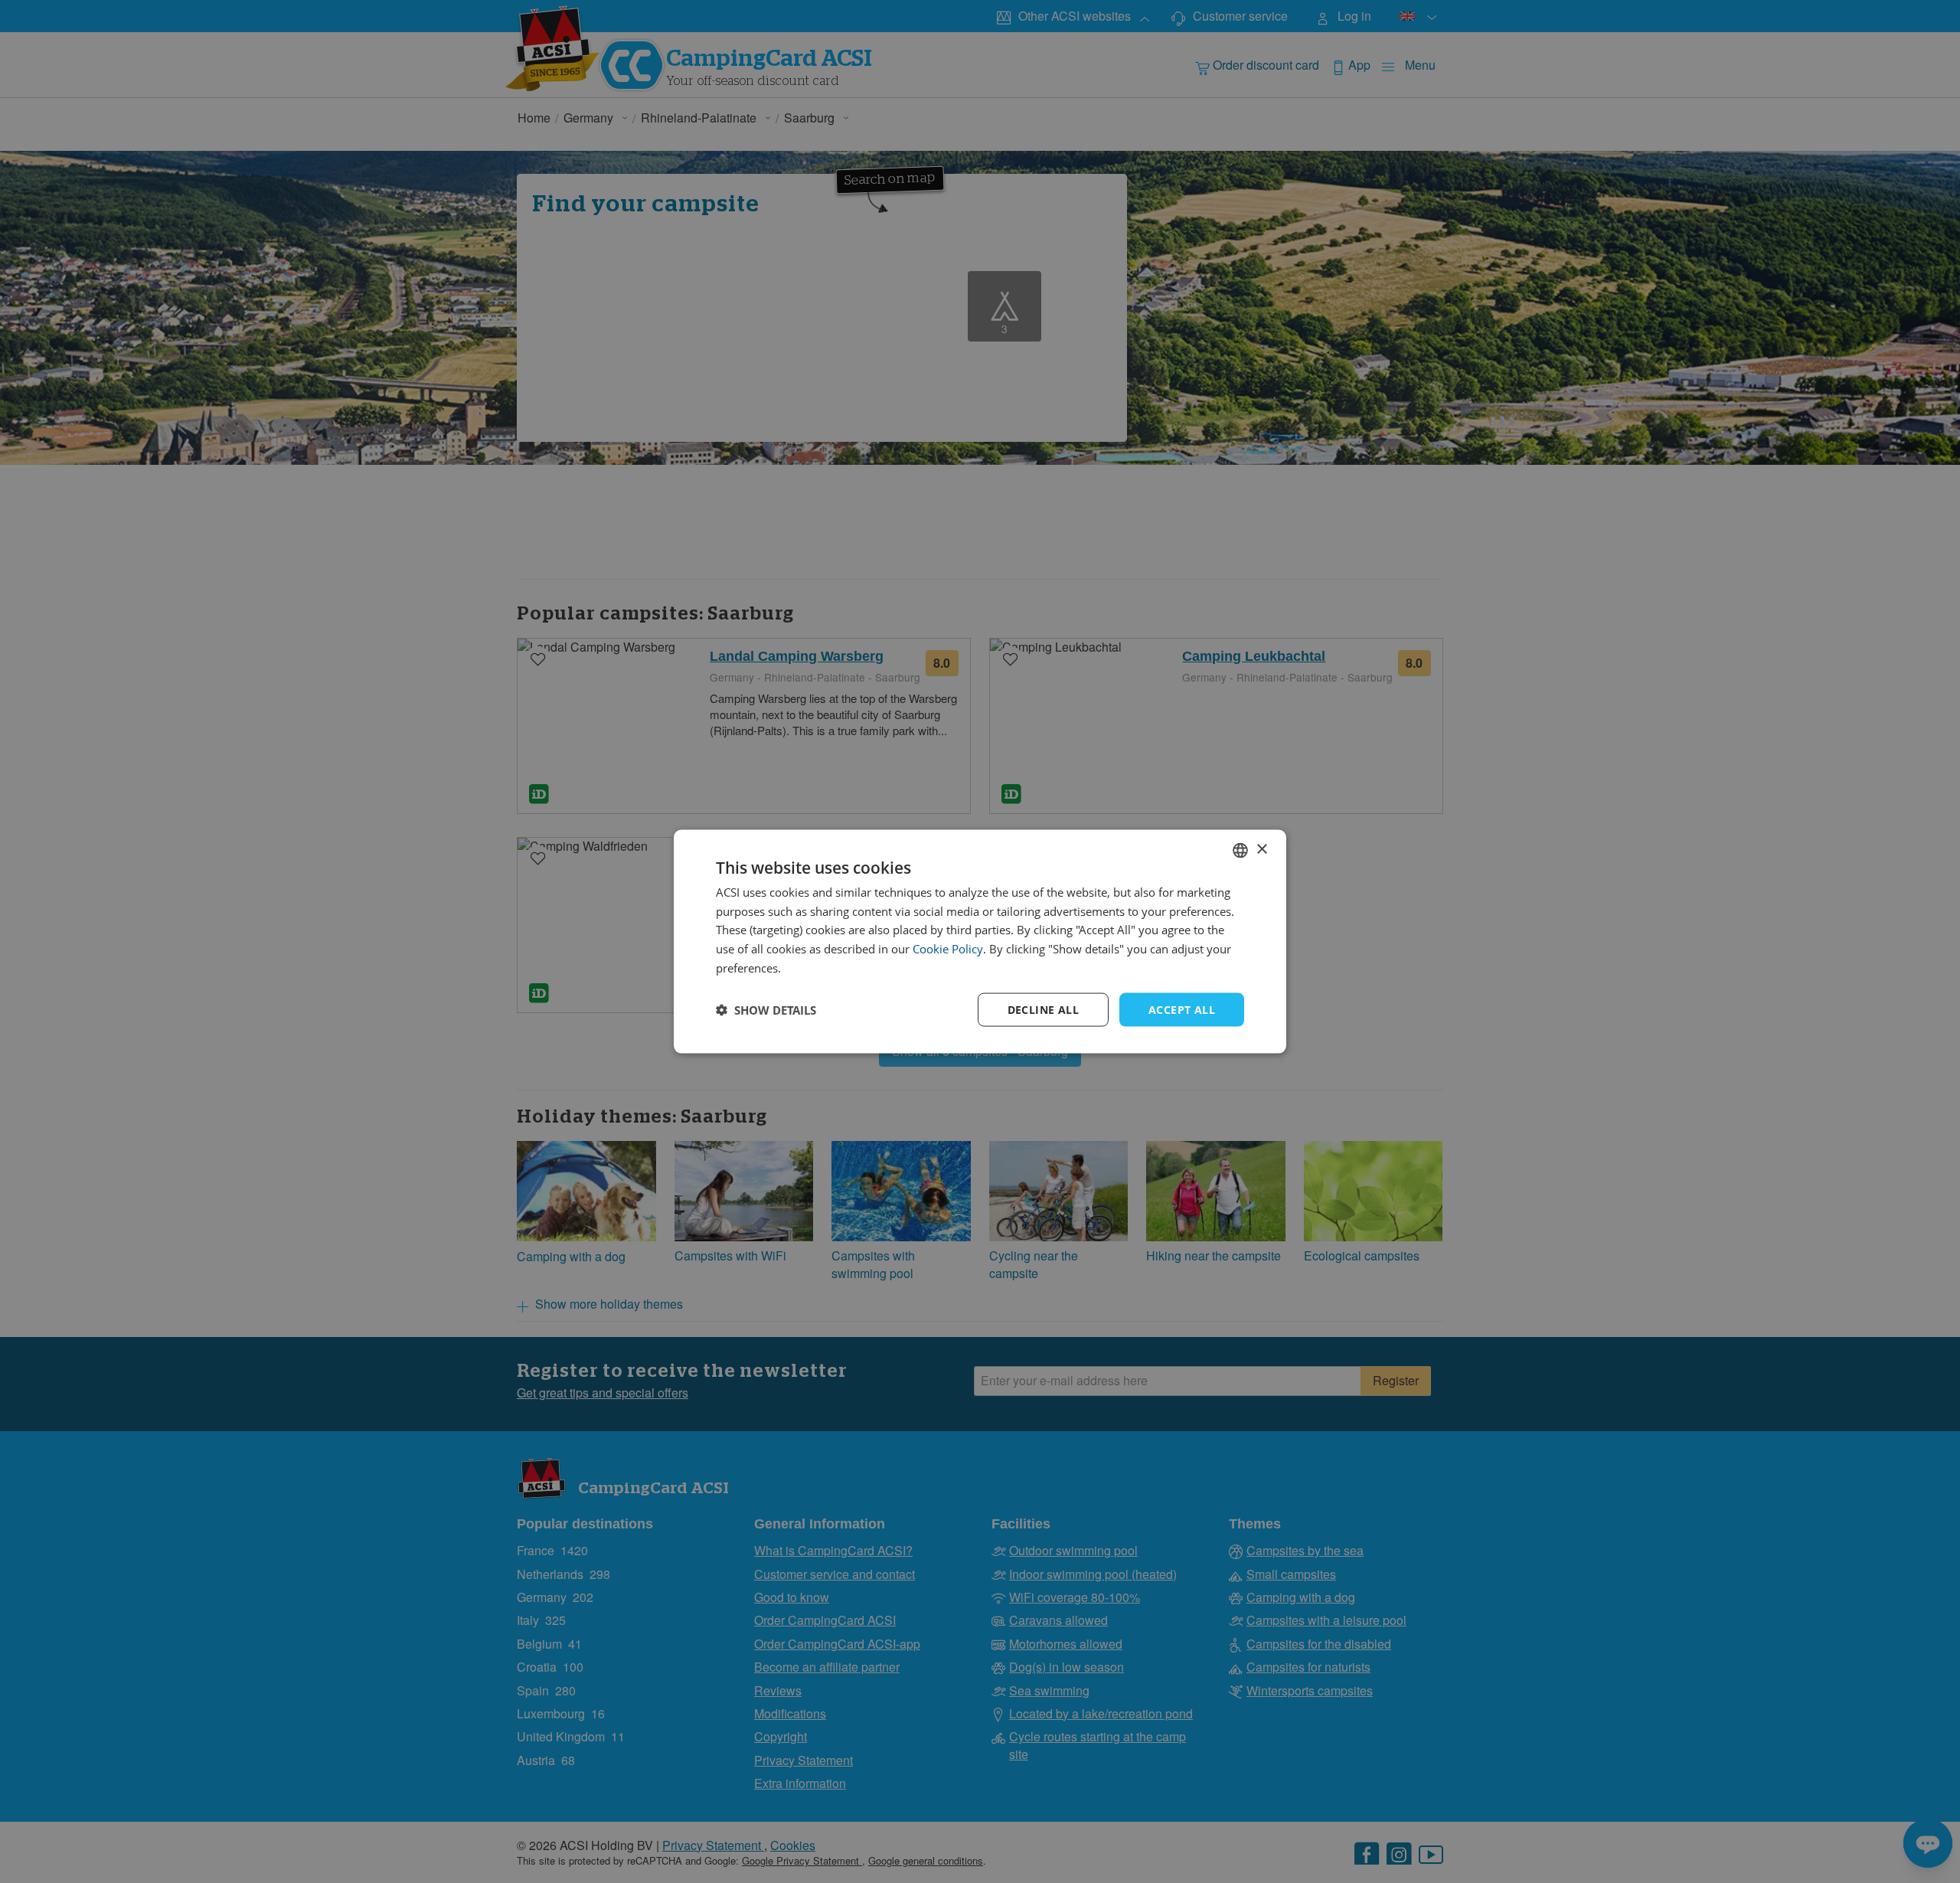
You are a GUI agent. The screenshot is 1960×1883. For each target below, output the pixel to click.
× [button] (1261, 850)
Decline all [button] (1043, 1009)
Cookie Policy (948, 949)
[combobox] (1240, 850)
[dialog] (980, 941)
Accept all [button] (1182, 1009)
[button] (766, 1010)
